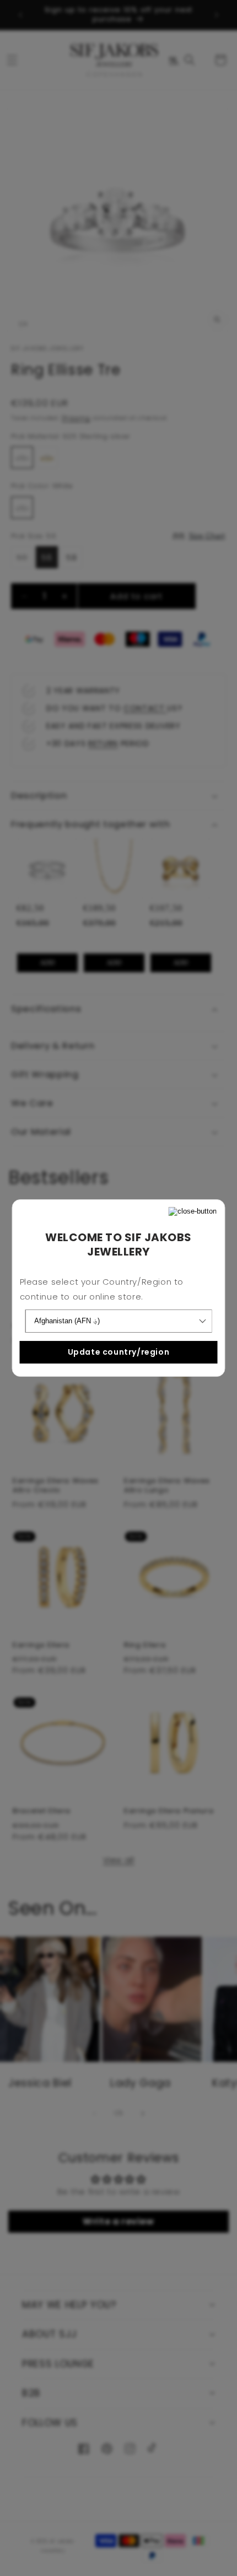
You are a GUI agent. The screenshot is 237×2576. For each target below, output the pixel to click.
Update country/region (119, 1352)
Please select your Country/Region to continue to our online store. (102, 1289)
